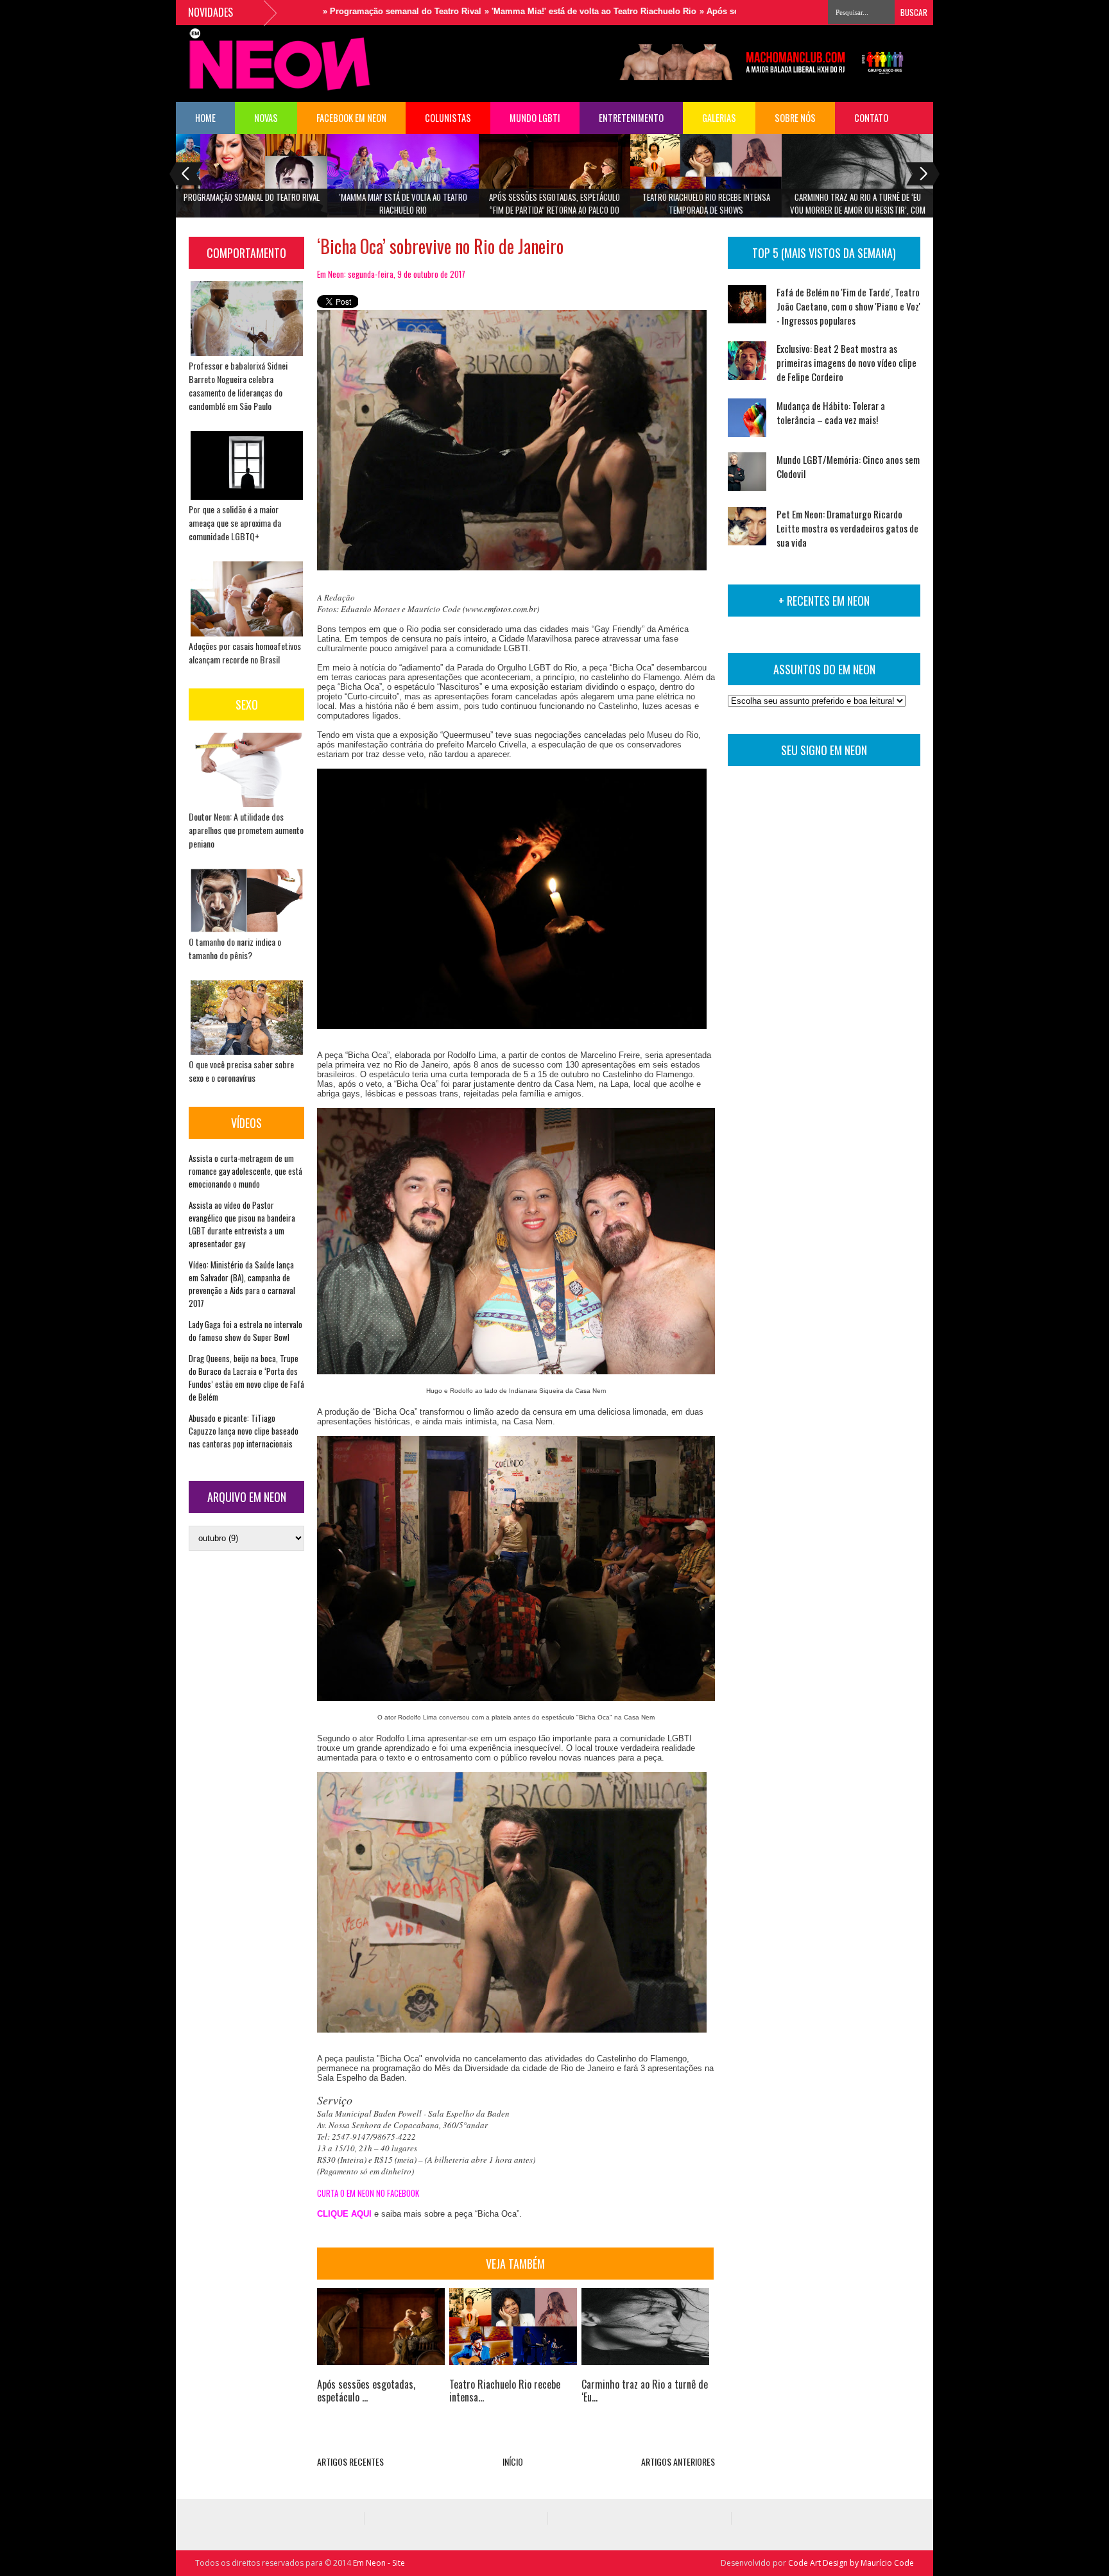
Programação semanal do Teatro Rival (252, 197)
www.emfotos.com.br (501, 609)
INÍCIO (513, 2461)
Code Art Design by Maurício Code (851, 2563)
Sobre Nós (795, 118)
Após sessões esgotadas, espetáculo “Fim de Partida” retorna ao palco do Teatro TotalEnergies (554, 208)
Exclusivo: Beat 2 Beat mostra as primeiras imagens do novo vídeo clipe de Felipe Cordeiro (847, 363)
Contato (871, 118)
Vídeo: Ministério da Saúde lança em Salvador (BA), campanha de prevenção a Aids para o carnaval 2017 (242, 1284)
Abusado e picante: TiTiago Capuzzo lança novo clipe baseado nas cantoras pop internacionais (244, 1431)
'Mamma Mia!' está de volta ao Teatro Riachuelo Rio (403, 203)
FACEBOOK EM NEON (351, 118)
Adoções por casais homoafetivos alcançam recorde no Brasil (245, 653)
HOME (205, 118)
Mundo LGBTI (535, 118)
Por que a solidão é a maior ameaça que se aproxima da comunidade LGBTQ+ (235, 523)
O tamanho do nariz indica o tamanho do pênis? (235, 948)
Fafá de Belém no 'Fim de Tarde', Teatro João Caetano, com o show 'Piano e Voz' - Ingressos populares (848, 306)
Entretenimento (631, 118)
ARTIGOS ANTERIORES (678, 2461)
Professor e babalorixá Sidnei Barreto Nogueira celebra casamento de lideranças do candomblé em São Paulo (238, 386)
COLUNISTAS (448, 118)
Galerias (719, 118)
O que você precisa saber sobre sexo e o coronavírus (241, 1071)
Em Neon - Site (379, 2563)
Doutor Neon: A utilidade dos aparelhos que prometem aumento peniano (246, 830)
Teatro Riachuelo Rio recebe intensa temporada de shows (706, 203)
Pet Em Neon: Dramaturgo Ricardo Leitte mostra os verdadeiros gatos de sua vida (847, 528)
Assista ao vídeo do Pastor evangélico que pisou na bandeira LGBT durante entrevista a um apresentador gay (242, 1224)
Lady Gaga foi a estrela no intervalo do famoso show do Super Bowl (245, 1331)
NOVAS (266, 118)
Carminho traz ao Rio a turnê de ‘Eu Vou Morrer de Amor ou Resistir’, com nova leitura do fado (858, 208)
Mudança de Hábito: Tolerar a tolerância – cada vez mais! (831, 413)
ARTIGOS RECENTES (350, 2461)
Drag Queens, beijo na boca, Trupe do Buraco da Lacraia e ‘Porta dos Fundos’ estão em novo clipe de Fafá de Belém (246, 1378)
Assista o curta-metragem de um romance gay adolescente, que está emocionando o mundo (245, 1171)
